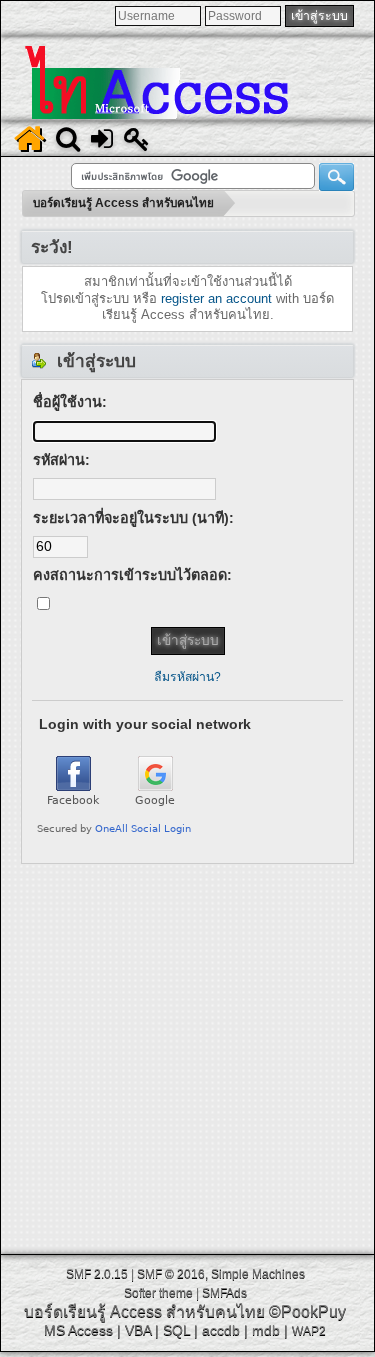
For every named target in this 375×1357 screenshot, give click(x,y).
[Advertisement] (187, 1051)
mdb (266, 1330)
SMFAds (224, 1293)
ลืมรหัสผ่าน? (187, 677)
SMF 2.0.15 (97, 1274)
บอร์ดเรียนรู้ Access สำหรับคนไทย (144, 1311)
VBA (138, 1330)
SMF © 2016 (171, 1274)
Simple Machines (258, 1274)
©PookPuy (307, 1311)
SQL (176, 1330)
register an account (216, 298)
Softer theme (158, 1293)
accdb (221, 1330)
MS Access (78, 1330)
